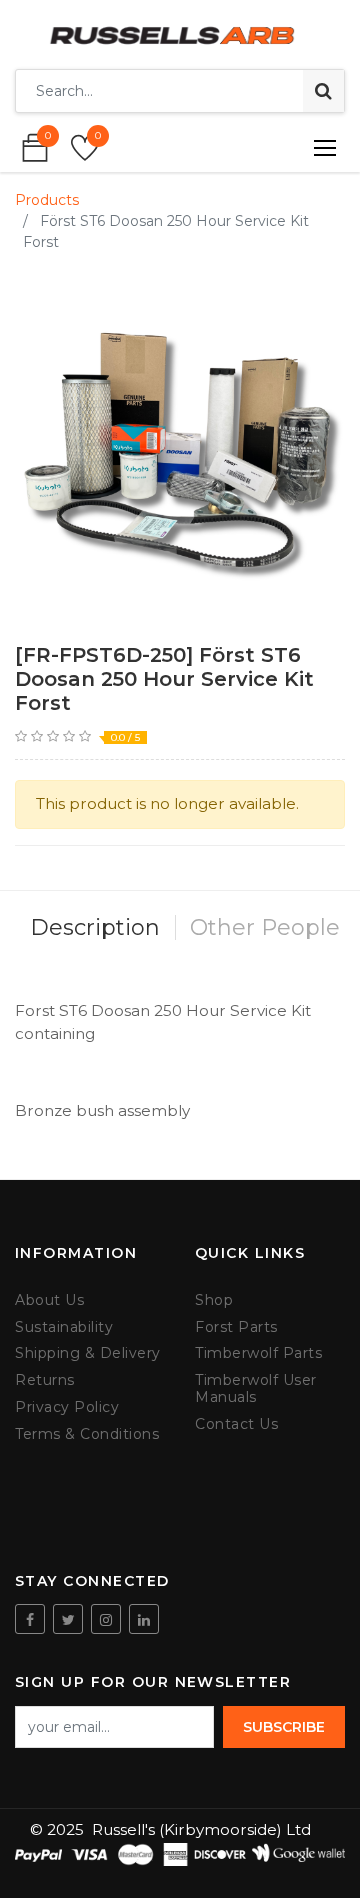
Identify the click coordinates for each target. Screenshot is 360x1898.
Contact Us (236, 1424)
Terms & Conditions (87, 1434)
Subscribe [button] (284, 1727)
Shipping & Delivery (88, 1353)
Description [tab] (95, 927)
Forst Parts (236, 1327)
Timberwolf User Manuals (256, 1389)
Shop (214, 1300)
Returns (45, 1380)
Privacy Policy (67, 1407)
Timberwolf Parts (258, 1353)
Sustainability (64, 1327)
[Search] (323, 91)
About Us (49, 1300)
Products (47, 200)
